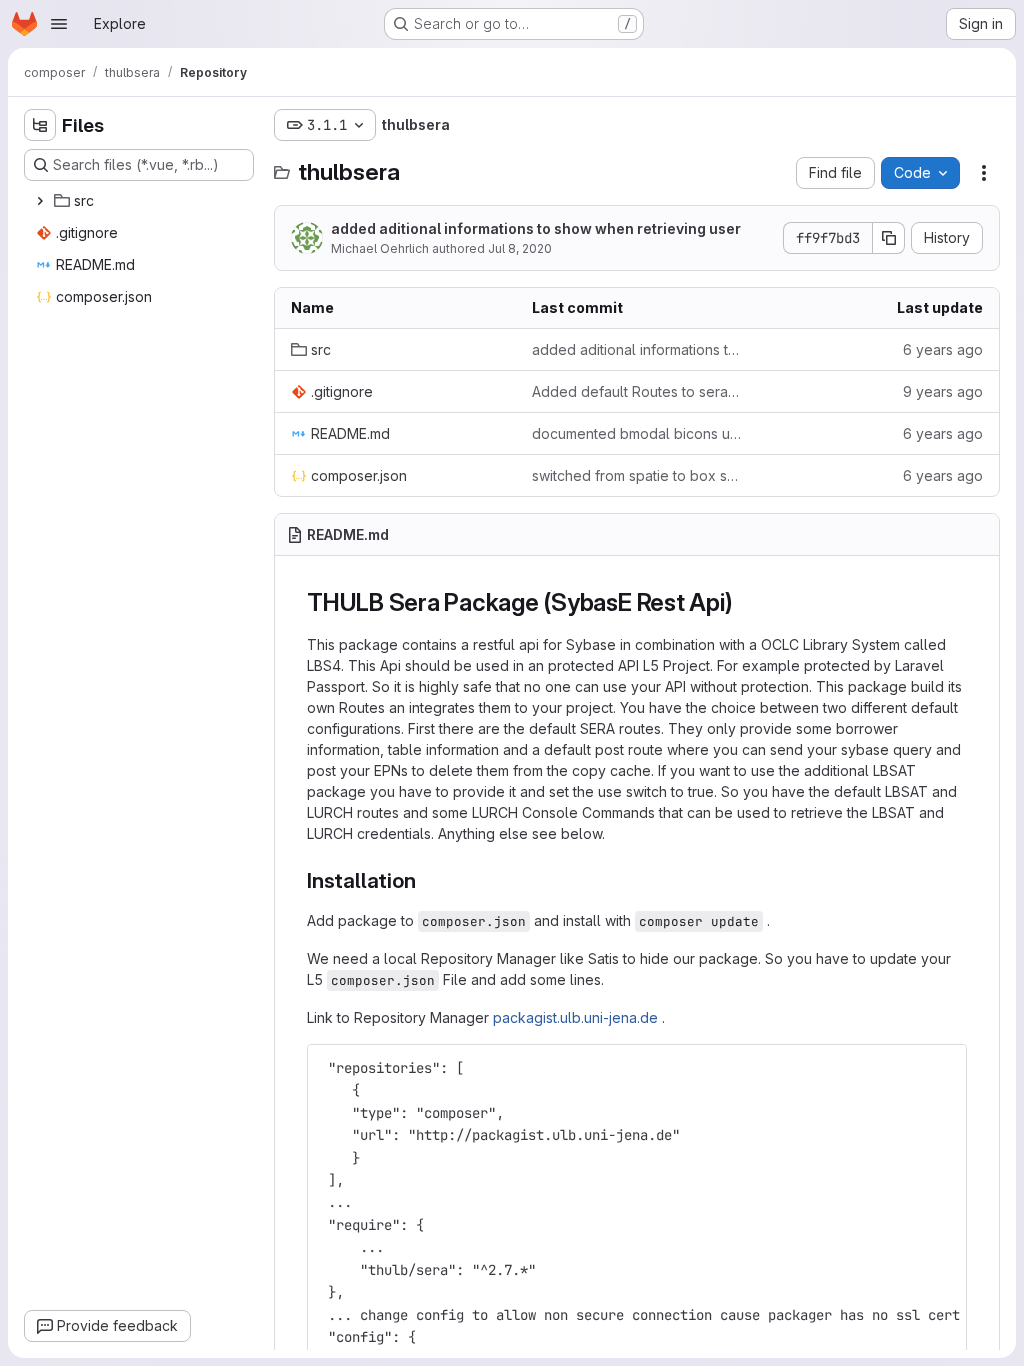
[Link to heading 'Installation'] (426, 880)
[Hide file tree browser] (40, 125)
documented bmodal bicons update (636, 433)
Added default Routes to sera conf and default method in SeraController (636, 391)
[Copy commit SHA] (889, 238)
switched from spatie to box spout (636, 475)
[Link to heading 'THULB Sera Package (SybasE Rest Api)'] (745, 602)
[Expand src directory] (40, 201)
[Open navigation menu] (59, 24)
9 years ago (943, 391)
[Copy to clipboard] (943, 1068)
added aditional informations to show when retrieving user (536, 228)
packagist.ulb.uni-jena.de (575, 1017)
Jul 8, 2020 (520, 248)
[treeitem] (141, 201)
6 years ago (943, 349)
